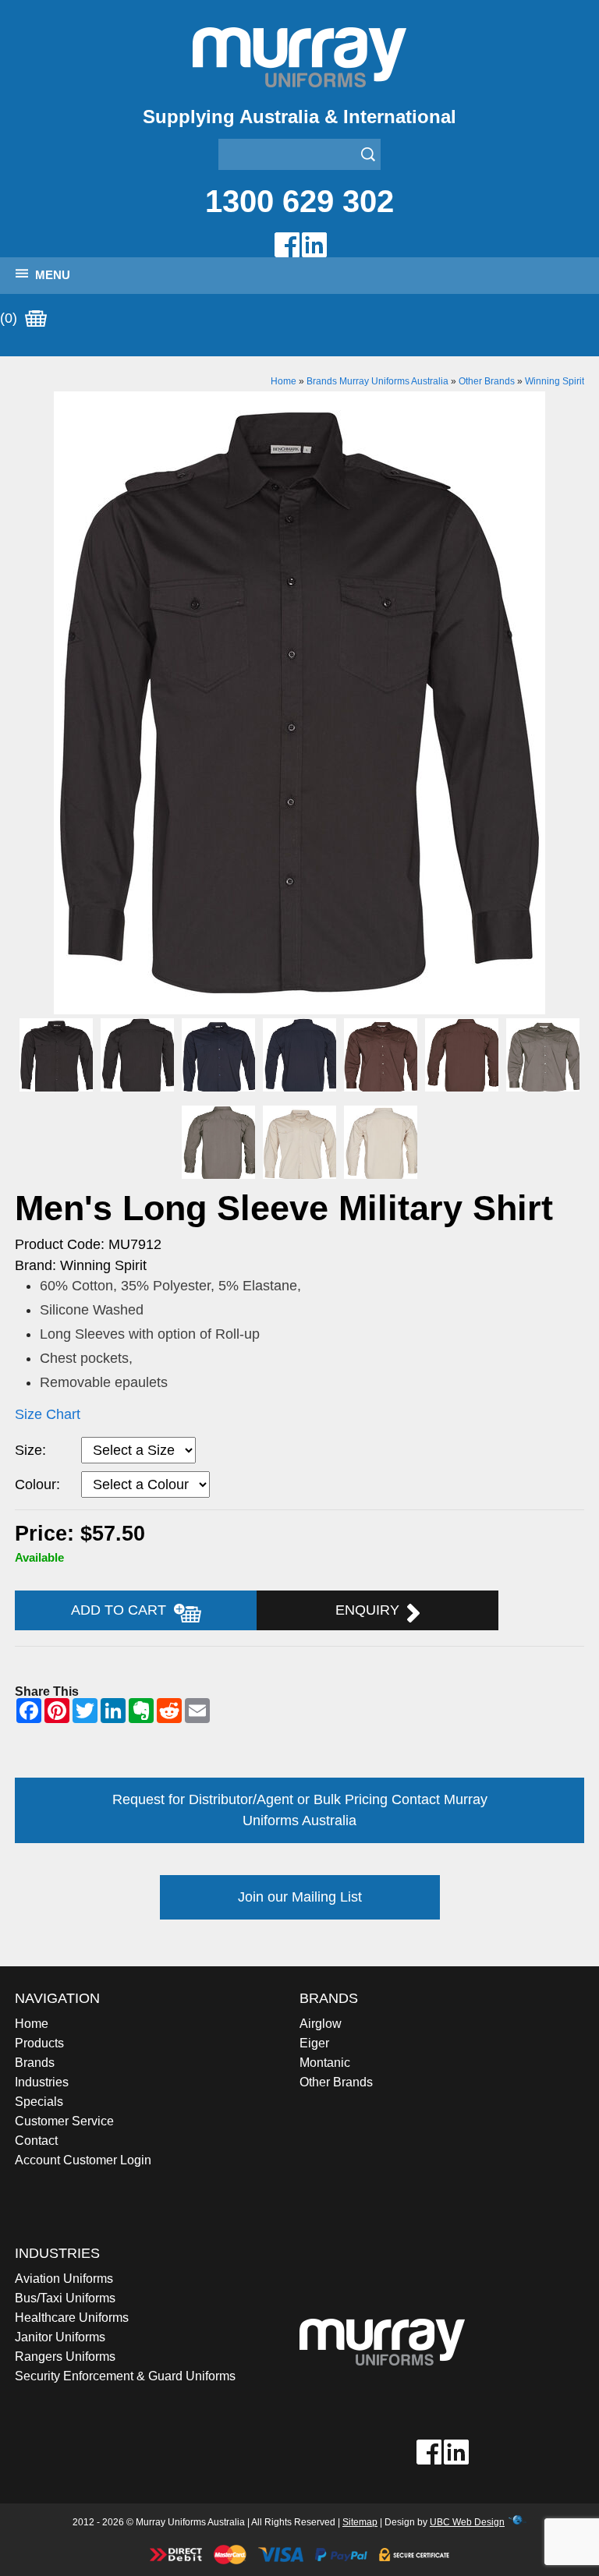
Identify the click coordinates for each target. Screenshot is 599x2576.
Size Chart (48, 1414)
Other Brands (487, 381)
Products (39, 2043)
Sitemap (360, 2522)
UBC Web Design (467, 2522)
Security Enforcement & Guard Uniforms (125, 2376)
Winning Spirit (555, 381)
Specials (39, 2102)
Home (284, 381)
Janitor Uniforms (60, 2337)
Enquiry (371, 1610)
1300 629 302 (299, 201)
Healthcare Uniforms (72, 2318)
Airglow (321, 2024)
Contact (36, 2141)
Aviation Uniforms (64, 2279)
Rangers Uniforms (65, 2357)
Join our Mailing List (300, 1897)
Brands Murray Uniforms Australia (377, 381)
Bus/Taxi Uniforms (65, 2298)
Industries (42, 2082)
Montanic (325, 2063)
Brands (35, 2063)
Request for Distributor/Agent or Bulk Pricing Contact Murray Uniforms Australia (300, 1810)
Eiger (314, 2043)
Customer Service (64, 2121)
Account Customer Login (83, 2160)
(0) (11, 318)
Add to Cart (122, 1610)
